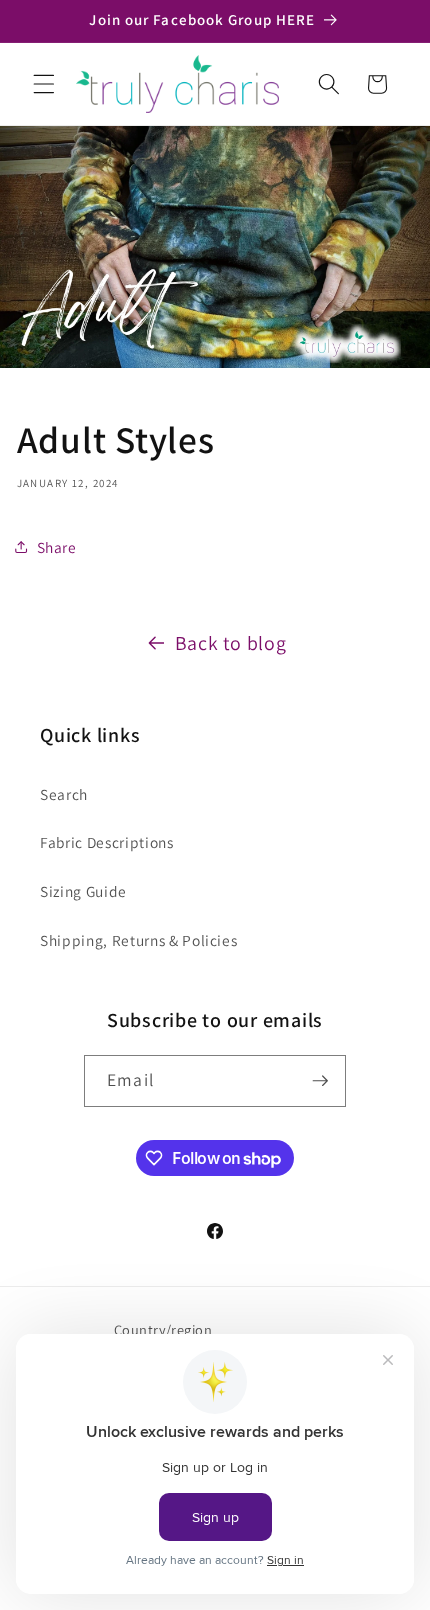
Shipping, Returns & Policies (138, 940)
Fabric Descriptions (107, 842)
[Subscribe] (320, 1081)
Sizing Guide (83, 891)
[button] (44, 84)
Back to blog (231, 643)
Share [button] (57, 547)
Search (64, 794)
